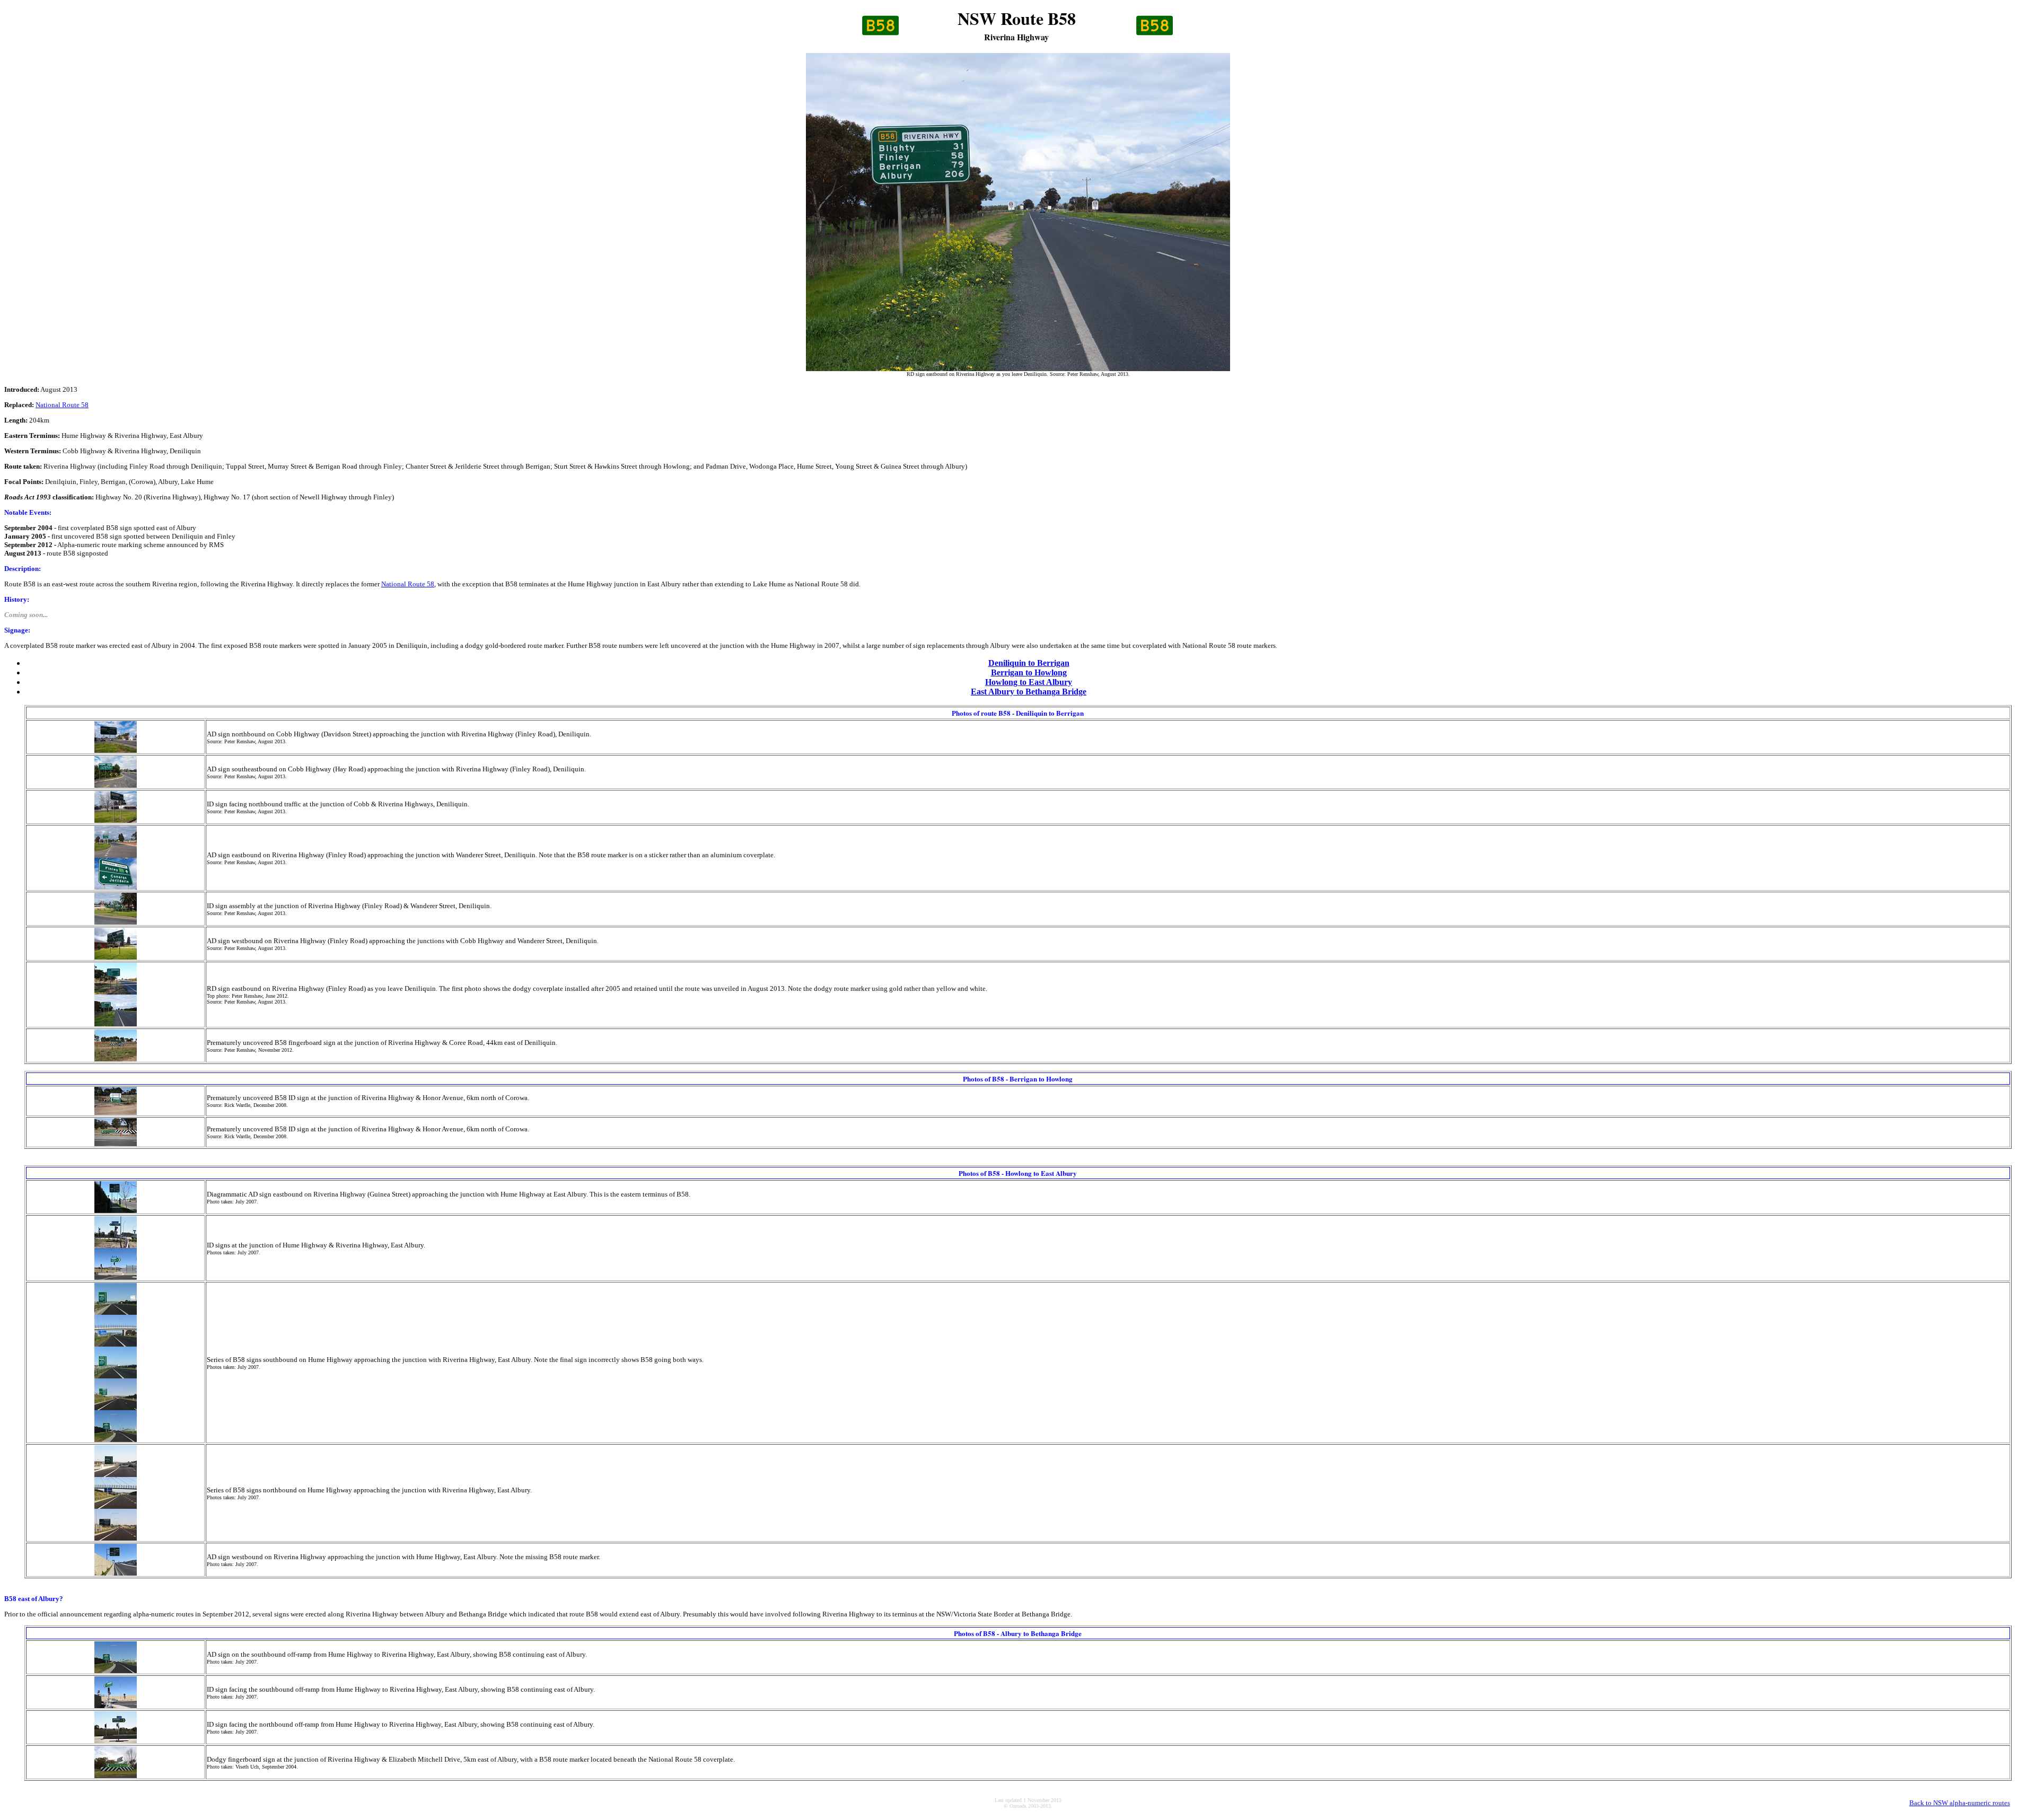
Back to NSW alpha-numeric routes (1960, 1803)
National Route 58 (62, 405)
